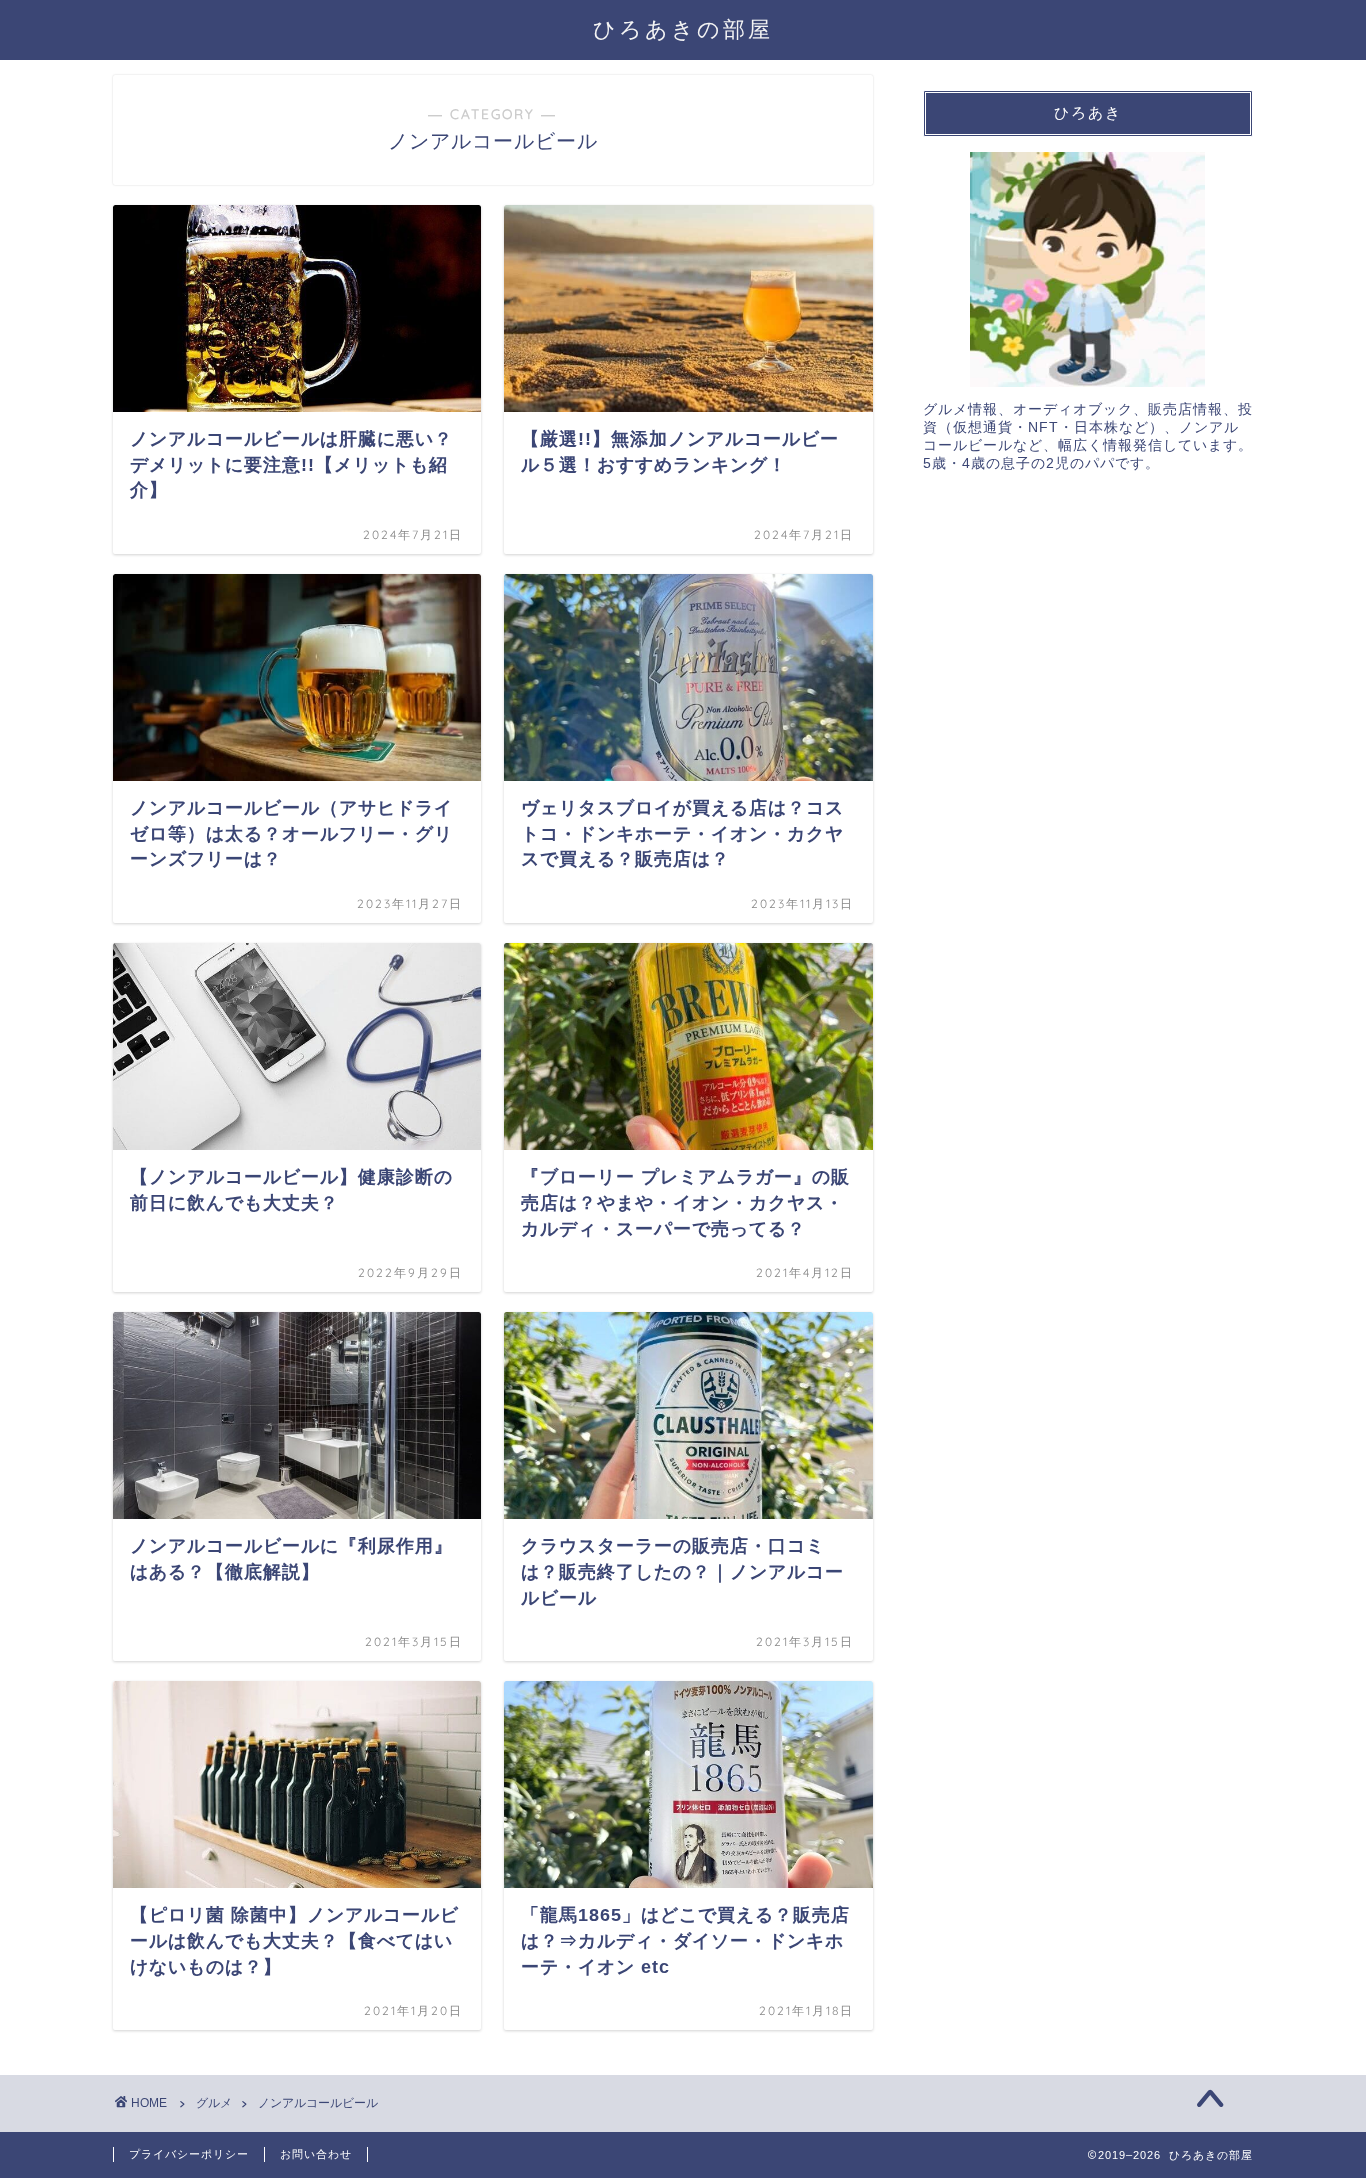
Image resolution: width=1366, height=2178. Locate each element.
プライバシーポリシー (189, 2154)
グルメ (214, 2103)
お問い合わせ (316, 2154)
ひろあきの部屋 (683, 28)
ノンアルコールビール (318, 2103)
